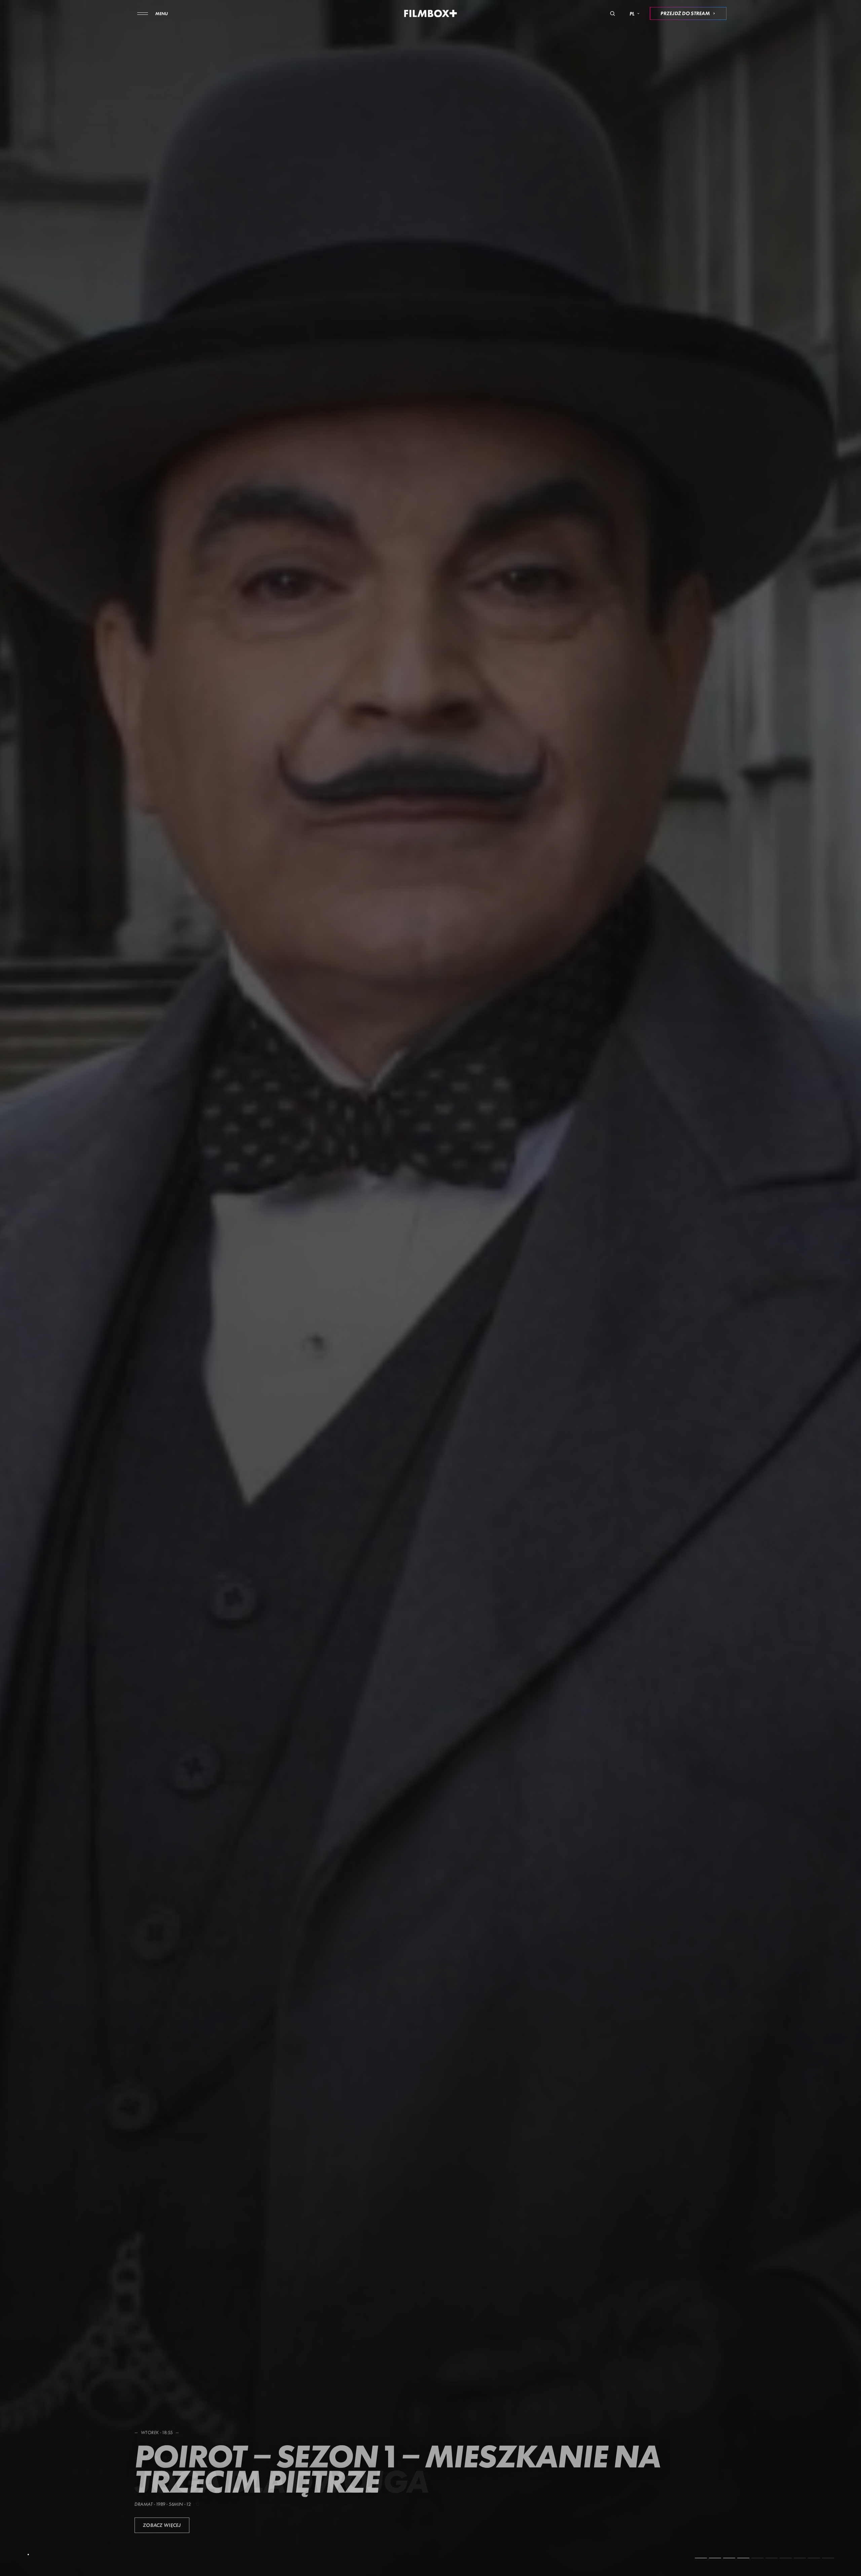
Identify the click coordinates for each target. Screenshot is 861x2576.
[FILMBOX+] (431, 13)
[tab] (701, 2558)
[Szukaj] (612, 13)
